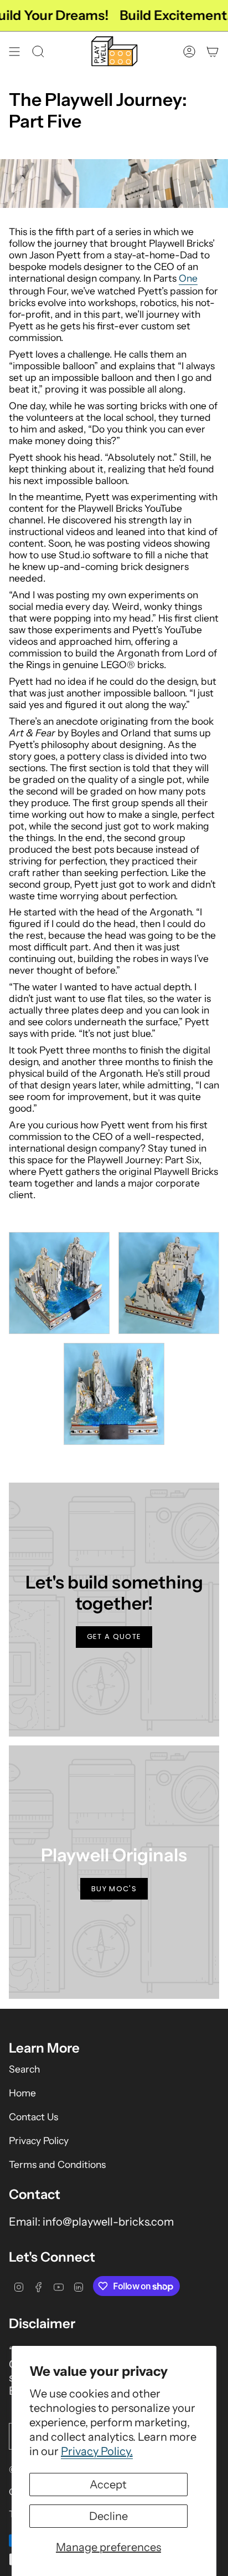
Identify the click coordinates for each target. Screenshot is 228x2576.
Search (24, 2069)
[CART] (213, 51)
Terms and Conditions (57, 2164)
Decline (108, 2516)
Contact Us (33, 2117)
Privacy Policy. (97, 2451)
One (188, 278)
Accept (108, 2485)
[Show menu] (14, 51)
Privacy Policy (39, 2140)
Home (22, 2093)
